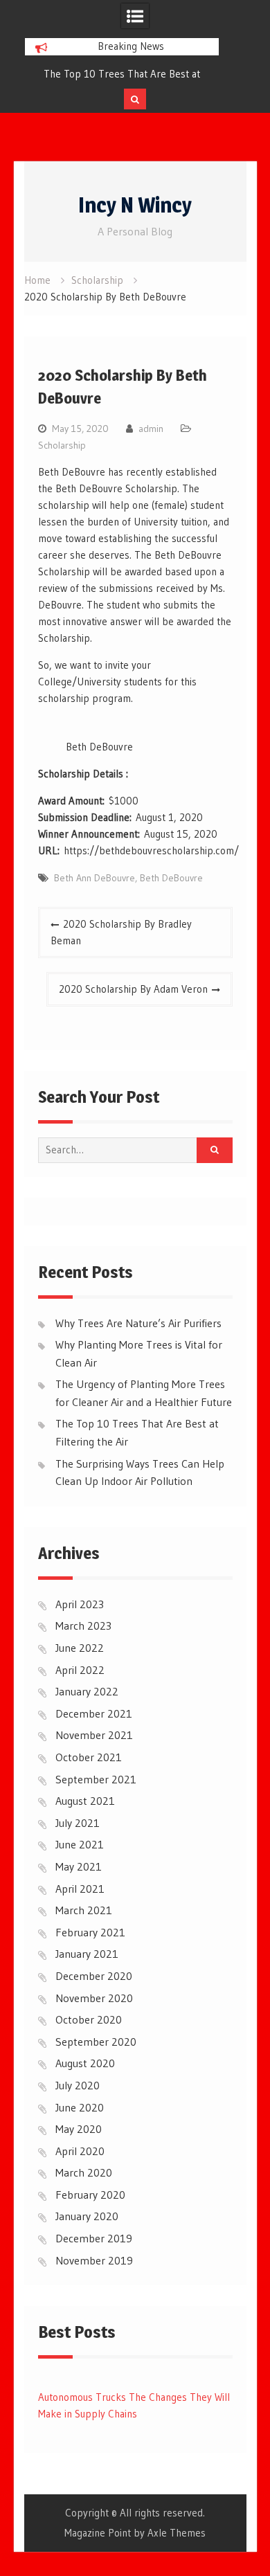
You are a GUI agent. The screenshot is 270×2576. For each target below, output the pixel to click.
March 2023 (83, 1625)
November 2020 (94, 1998)
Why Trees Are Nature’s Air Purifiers (138, 1323)
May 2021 (79, 1866)
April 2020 (80, 2151)
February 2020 (90, 2195)
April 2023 (80, 1604)
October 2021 (89, 1757)
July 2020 (78, 2085)
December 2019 (94, 2238)
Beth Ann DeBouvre (94, 878)
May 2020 (79, 2129)
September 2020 (96, 2042)
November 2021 (94, 1735)
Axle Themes (177, 2533)
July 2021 (78, 1823)
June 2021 (80, 1844)
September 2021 (96, 1779)
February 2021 (90, 1932)
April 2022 (80, 1670)
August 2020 (85, 2063)
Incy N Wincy (135, 205)
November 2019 (94, 2260)
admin (151, 429)
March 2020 (84, 2172)
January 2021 (87, 1954)
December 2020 (94, 1976)
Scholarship (62, 445)
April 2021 (80, 1889)
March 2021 (84, 1910)
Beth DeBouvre (171, 878)
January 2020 (87, 2216)
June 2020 (80, 2107)
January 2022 (87, 1691)
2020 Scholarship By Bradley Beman (121, 932)
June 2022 (80, 1648)
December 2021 (94, 1713)
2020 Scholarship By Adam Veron (133, 989)
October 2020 (89, 2019)
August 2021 (85, 1801)
